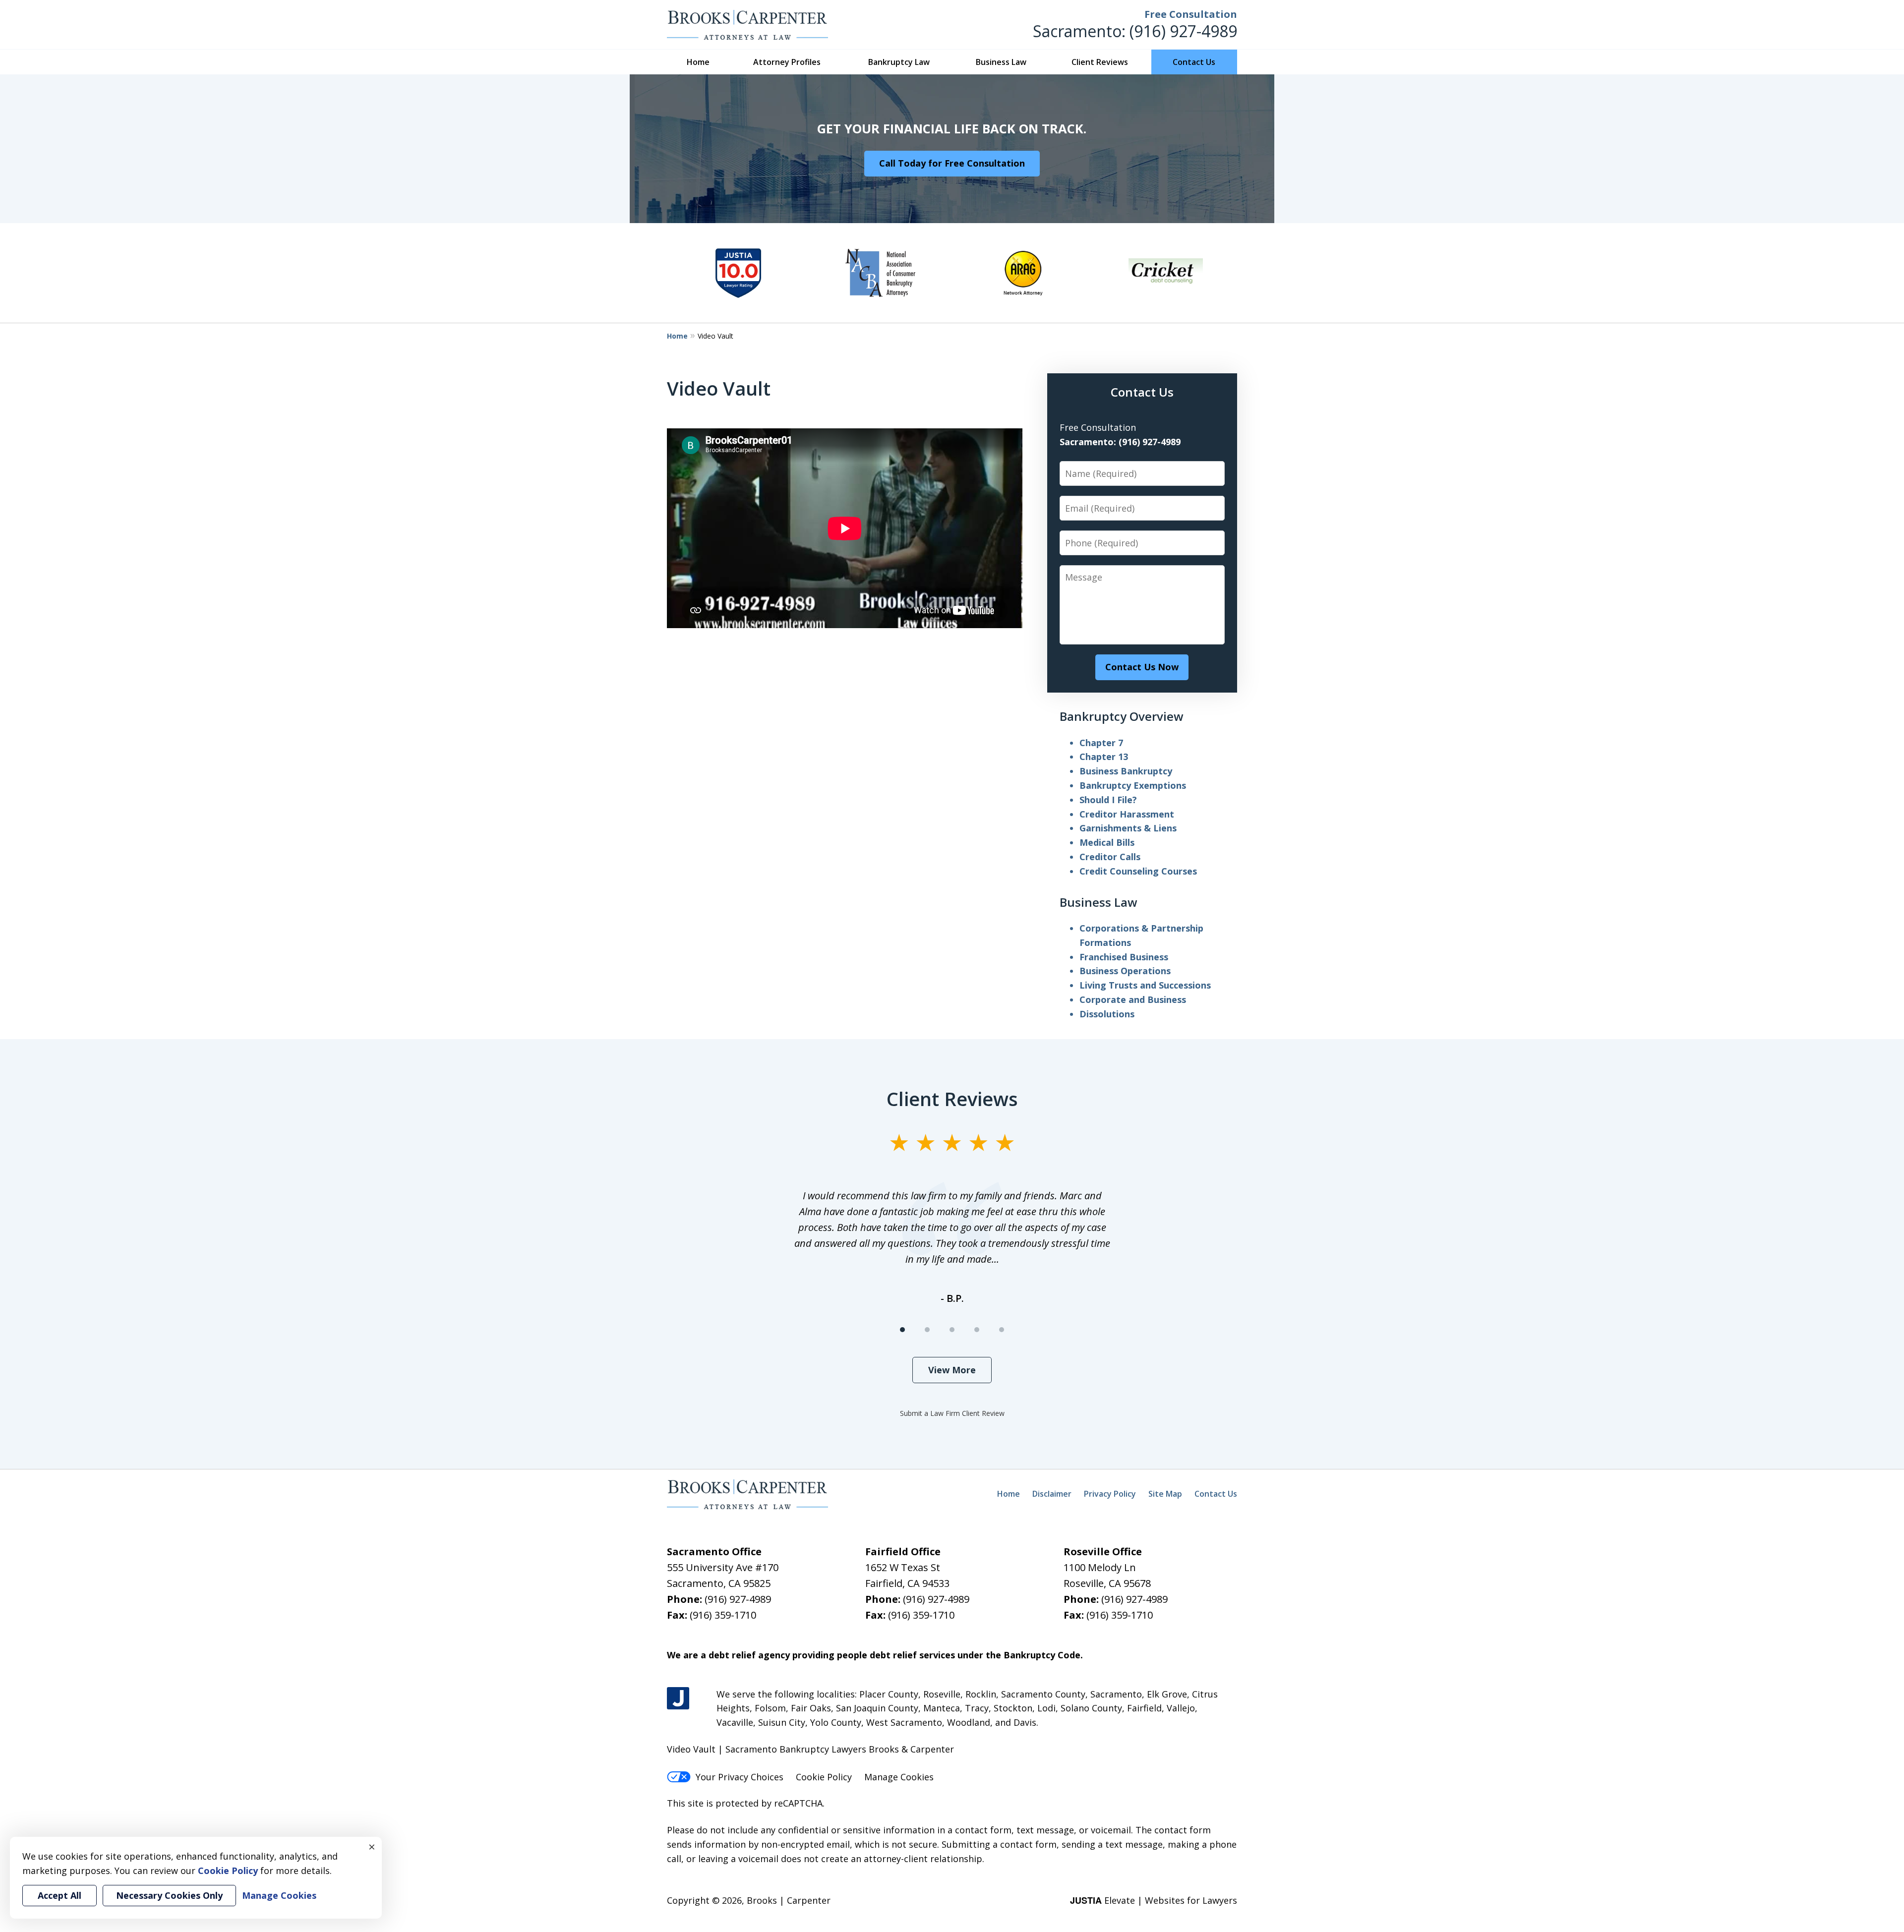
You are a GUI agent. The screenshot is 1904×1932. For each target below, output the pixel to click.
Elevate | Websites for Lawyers (1154, 1900)
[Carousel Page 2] (927, 1330)
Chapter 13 (1104, 757)
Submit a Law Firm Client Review (952, 1413)
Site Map (1165, 1494)
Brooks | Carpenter (789, 1900)
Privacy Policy (1110, 1494)
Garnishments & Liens (1128, 828)
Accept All (59, 1895)
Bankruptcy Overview (1122, 716)
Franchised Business (1124, 957)
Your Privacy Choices (740, 1777)
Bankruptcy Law (899, 62)
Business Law (1001, 62)
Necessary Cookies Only (169, 1895)
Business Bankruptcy (1126, 771)
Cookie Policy (824, 1777)
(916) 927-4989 (1183, 31)
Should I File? (1108, 800)
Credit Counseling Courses (1138, 871)
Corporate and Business (1133, 999)
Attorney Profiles (787, 62)
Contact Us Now (1142, 667)
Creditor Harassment (1127, 814)
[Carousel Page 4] (977, 1330)
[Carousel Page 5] (1002, 1330)
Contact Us (1194, 62)
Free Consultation (1191, 14)
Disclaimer (1052, 1494)
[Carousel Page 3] (952, 1330)
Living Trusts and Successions (1145, 985)
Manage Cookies (899, 1777)
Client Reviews (1100, 62)
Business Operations (1125, 971)
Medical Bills (1107, 842)
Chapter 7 (1101, 743)
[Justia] (678, 1698)
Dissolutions (1107, 1014)
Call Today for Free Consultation (952, 163)
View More (952, 1370)
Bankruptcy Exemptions (1133, 785)
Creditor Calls (1110, 857)
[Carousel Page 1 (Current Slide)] (902, 1330)
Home (698, 62)
